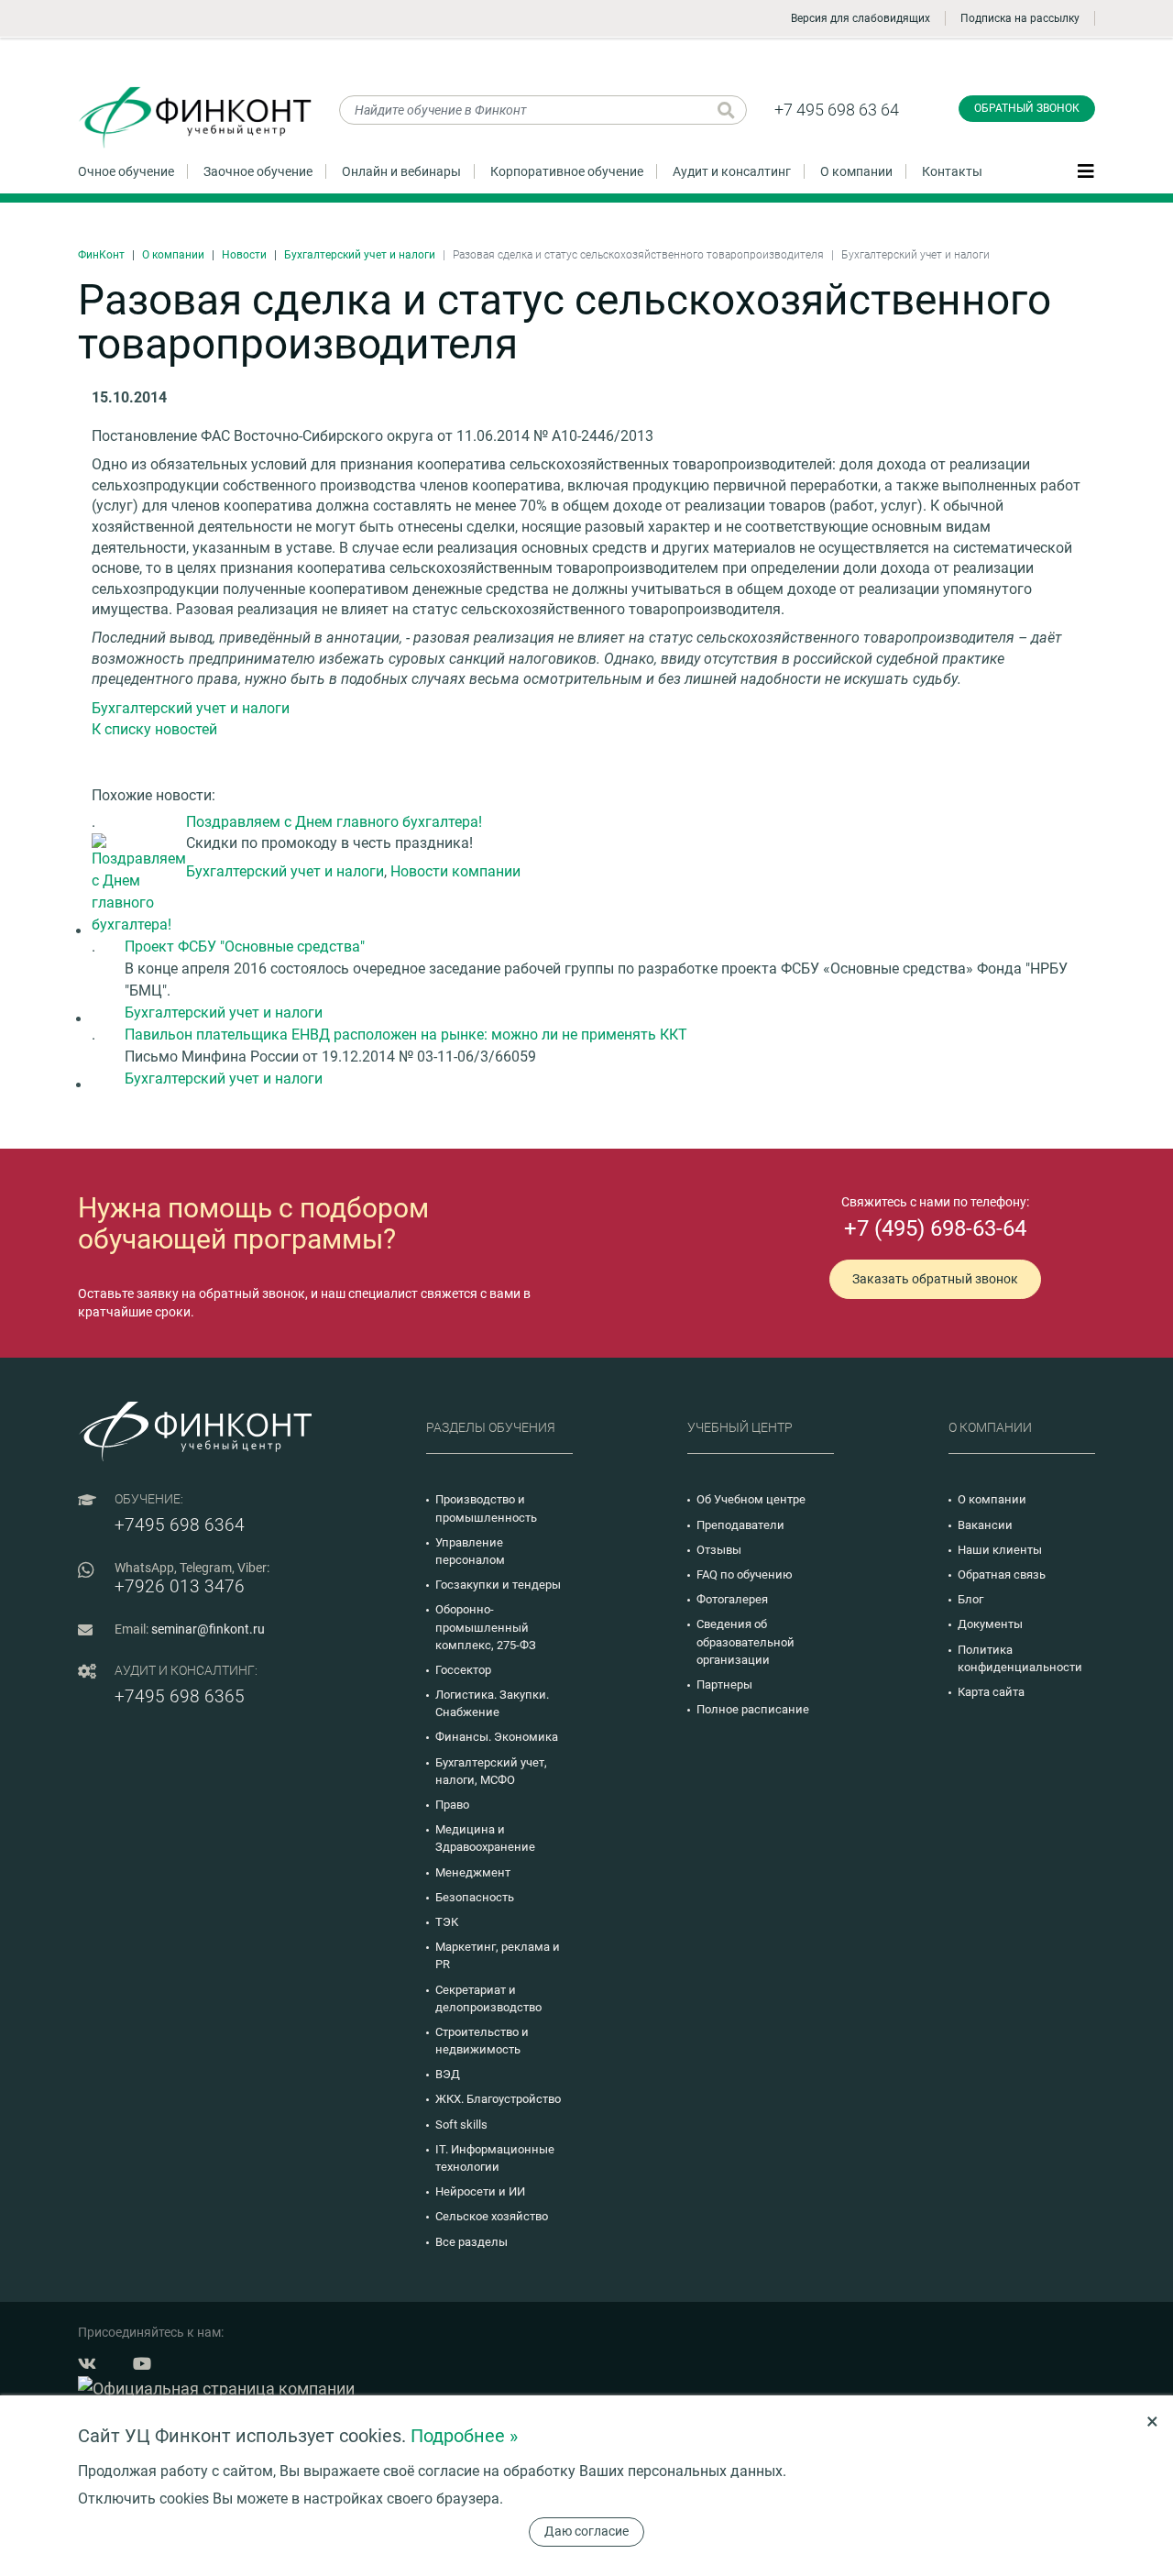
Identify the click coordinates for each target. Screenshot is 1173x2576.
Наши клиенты (1000, 1550)
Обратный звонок (1027, 108)
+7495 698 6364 (180, 1525)
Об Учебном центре (751, 1499)
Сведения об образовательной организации (745, 1641)
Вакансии (985, 1525)
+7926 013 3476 (180, 1586)
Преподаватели (740, 1525)
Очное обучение (126, 171)
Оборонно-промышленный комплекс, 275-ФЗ (486, 1627)
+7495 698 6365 (180, 1696)
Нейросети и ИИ (480, 2191)
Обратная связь (1002, 1574)
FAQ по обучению (745, 1574)
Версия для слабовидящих (861, 18)
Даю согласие (586, 2531)
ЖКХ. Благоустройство (498, 2099)
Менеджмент (473, 1872)
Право (452, 1805)
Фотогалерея (732, 1599)
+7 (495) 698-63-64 (935, 1228)
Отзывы (719, 1550)
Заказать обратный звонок (935, 1279)
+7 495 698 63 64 (837, 110)
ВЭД (448, 2074)
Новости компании (455, 871)
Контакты (952, 171)
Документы (990, 1624)
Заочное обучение (258, 171)
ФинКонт (101, 255)
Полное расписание (753, 1709)
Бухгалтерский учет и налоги (360, 255)
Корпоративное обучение (567, 171)
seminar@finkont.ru (208, 1629)
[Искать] (726, 110)
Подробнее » (464, 2436)
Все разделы (471, 2242)
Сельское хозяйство (492, 2216)
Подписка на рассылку (1020, 18)
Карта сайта (991, 1692)
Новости (244, 255)
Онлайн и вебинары (401, 171)
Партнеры (724, 1684)
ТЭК (447, 1922)
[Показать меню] (1086, 171)
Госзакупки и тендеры (498, 1585)
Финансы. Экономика (497, 1737)
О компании (856, 171)
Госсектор (463, 1670)
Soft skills (461, 2125)
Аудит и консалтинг (732, 171)
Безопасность (475, 1897)
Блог (970, 1599)
